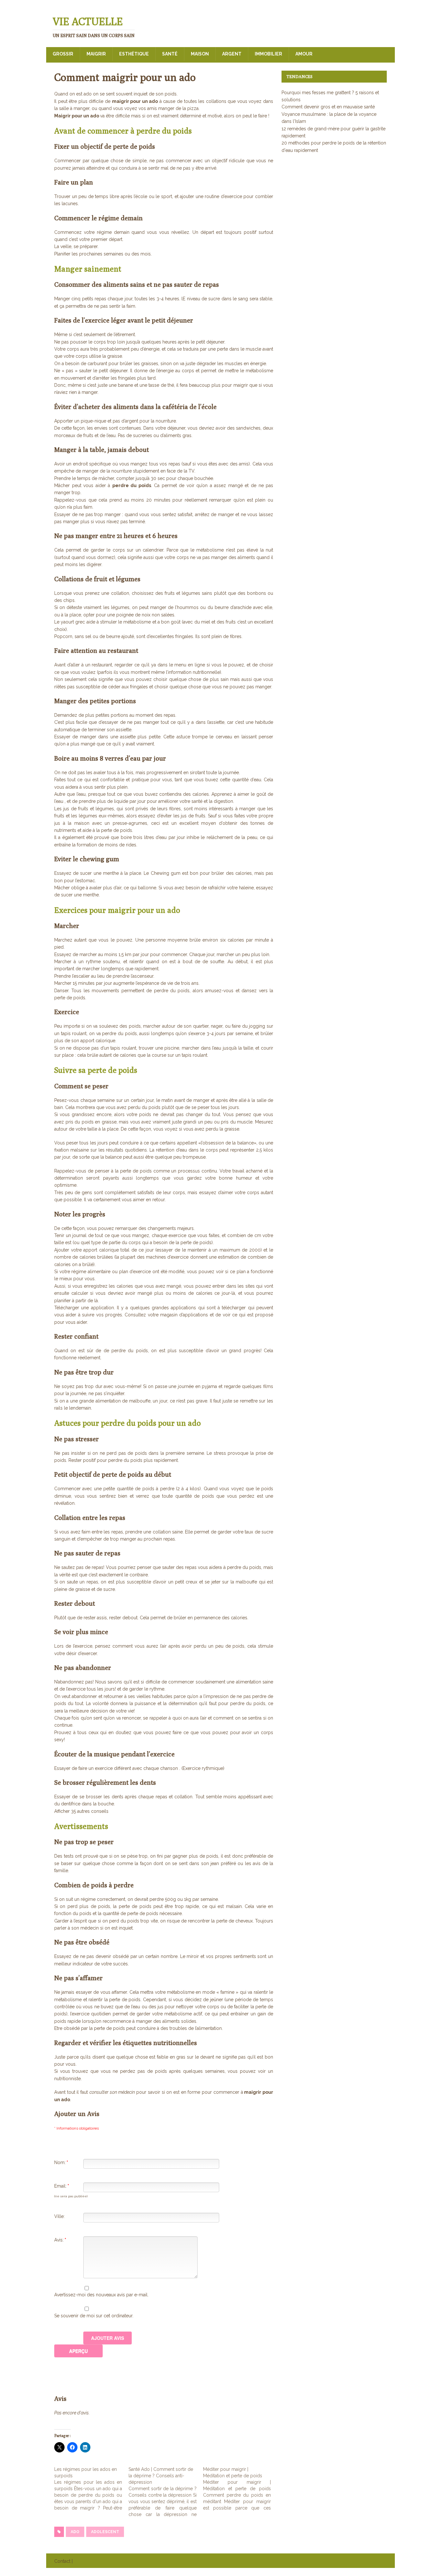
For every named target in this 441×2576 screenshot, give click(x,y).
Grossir (63, 54)
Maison (200, 54)
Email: (62, 2186)
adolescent (105, 2532)
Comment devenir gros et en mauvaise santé (328, 107)
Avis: (60, 2240)
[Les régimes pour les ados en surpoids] (91, 2489)
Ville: (59, 2216)
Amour (304, 54)
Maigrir (96, 54)
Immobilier (268, 54)
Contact (62, 2561)
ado (75, 2532)
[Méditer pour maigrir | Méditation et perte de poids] (240, 2489)
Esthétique (134, 54)
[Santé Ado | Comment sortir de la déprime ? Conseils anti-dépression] (166, 2492)
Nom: (61, 2162)
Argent (232, 54)
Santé (170, 54)
